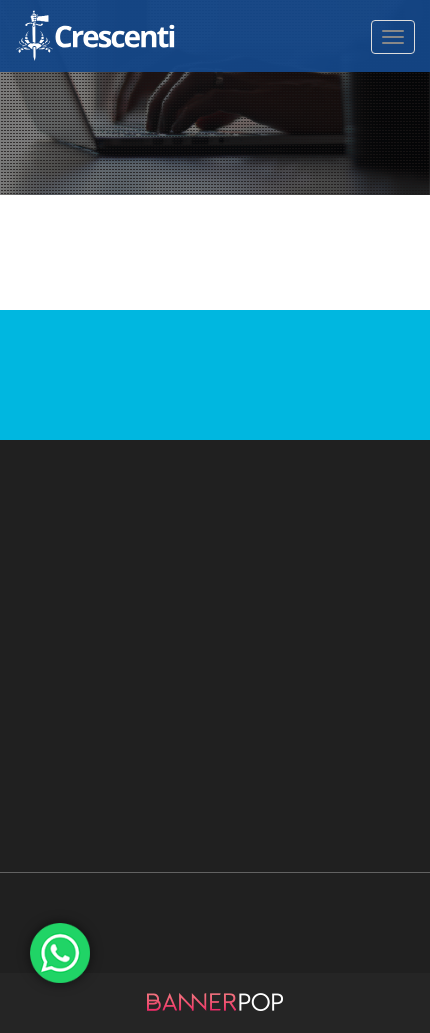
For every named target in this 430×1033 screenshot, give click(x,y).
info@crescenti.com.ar (215, 548)
